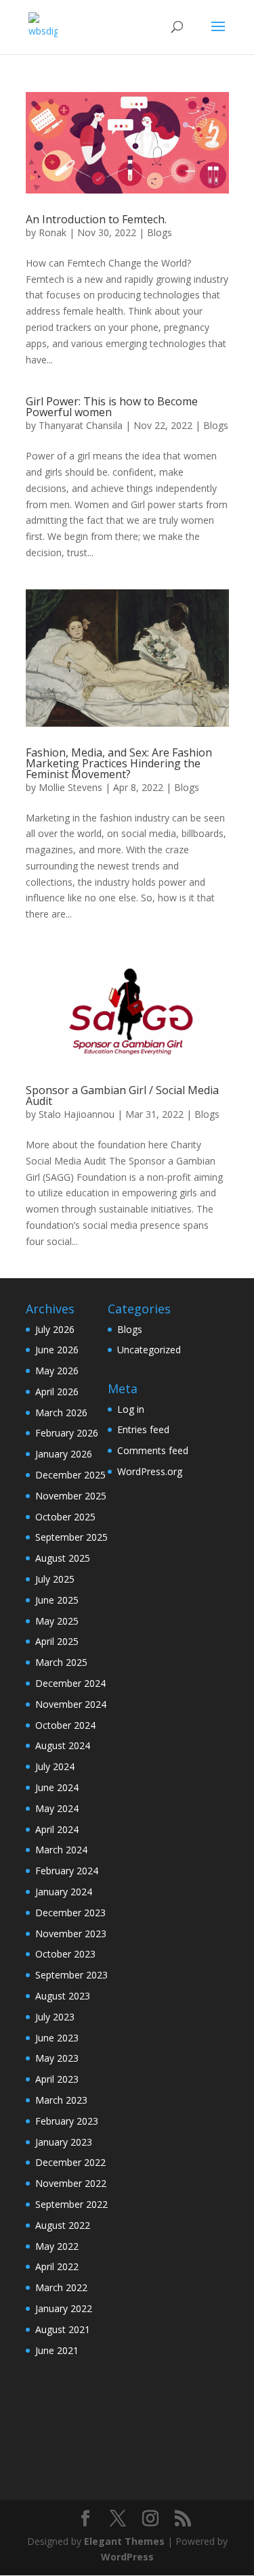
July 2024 (55, 1766)
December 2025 (70, 1475)
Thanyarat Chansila (81, 425)
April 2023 (57, 2079)
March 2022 (61, 2287)
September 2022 (71, 2204)
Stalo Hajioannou (77, 1114)
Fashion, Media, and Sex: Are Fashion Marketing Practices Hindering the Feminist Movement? (119, 763)
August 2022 (63, 2225)
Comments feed (153, 1450)
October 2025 (65, 1517)
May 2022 (57, 2246)
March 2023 (61, 2100)
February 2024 (67, 1871)
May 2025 (57, 1621)
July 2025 (55, 1579)
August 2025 (63, 1558)
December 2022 (70, 2162)
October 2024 (65, 1725)
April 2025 (57, 1641)
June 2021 (57, 2350)
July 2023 (55, 2017)
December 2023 (70, 1913)
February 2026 (67, 1433)
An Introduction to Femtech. (96, 219)
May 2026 (57, 1371)
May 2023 (57, 2058)
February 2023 (67, 2121)
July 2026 (55, 1329)
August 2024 (63, 1745)
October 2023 (65, 1954)
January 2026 (64, 1454)
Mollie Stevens (70, 787)
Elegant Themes (124, 2541)
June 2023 (57, 2038)
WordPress (127, 2557)
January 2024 (64, 1892)
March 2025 (61, 1662)
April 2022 (57, 2266)
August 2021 (63, 2329)
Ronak (52, 232)
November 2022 (71, 2183)
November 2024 (71, 1704)
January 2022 (64, 2308)
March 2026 (61, 1413)
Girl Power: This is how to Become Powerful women (112, 407)
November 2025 (71, 1496)
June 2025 (57, 1600)
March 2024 (61, 1850)
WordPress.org (150, 1471)
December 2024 (70, 1683)
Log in (131, 1409)
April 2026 (57, 1392)
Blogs (160, 232)
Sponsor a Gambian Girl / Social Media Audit (122, 1095)
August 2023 (63, 1996)
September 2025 (71, 1537)
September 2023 (71, 1975)
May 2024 (57, 1808)
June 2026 (57, 1350)
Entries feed (143, 1429)
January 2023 (64, 2142)
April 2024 (57, 1829)
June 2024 (57, 1787)
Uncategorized (149, 1350)
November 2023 (71, 1934)
